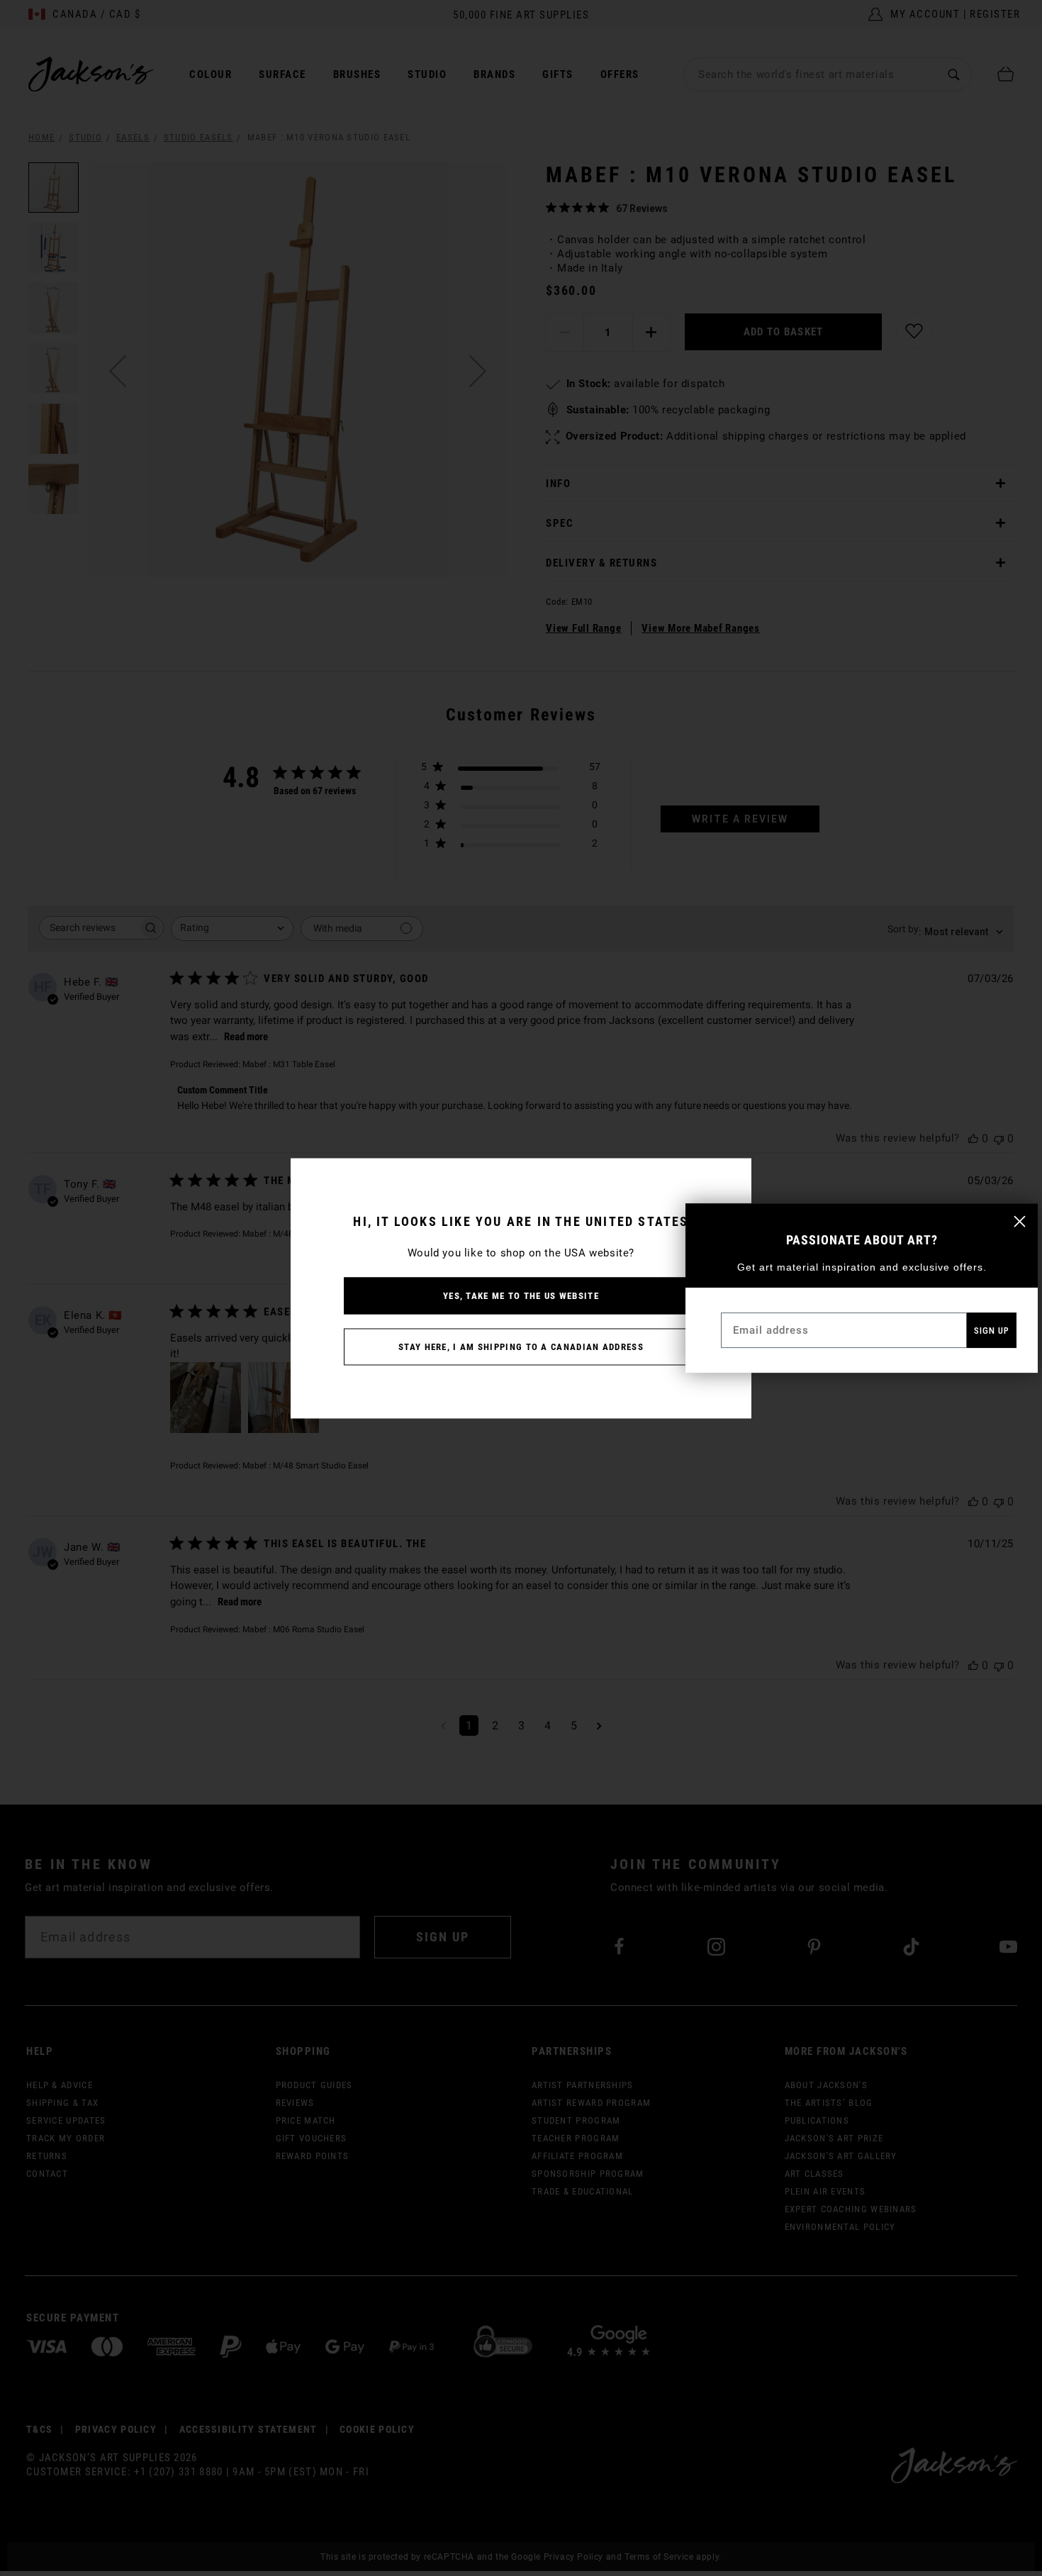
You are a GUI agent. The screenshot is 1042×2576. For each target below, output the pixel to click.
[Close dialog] (1020, 1221)
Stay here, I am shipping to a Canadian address (521, 1346)
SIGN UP (992, 1331)
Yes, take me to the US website (521, 1295)
